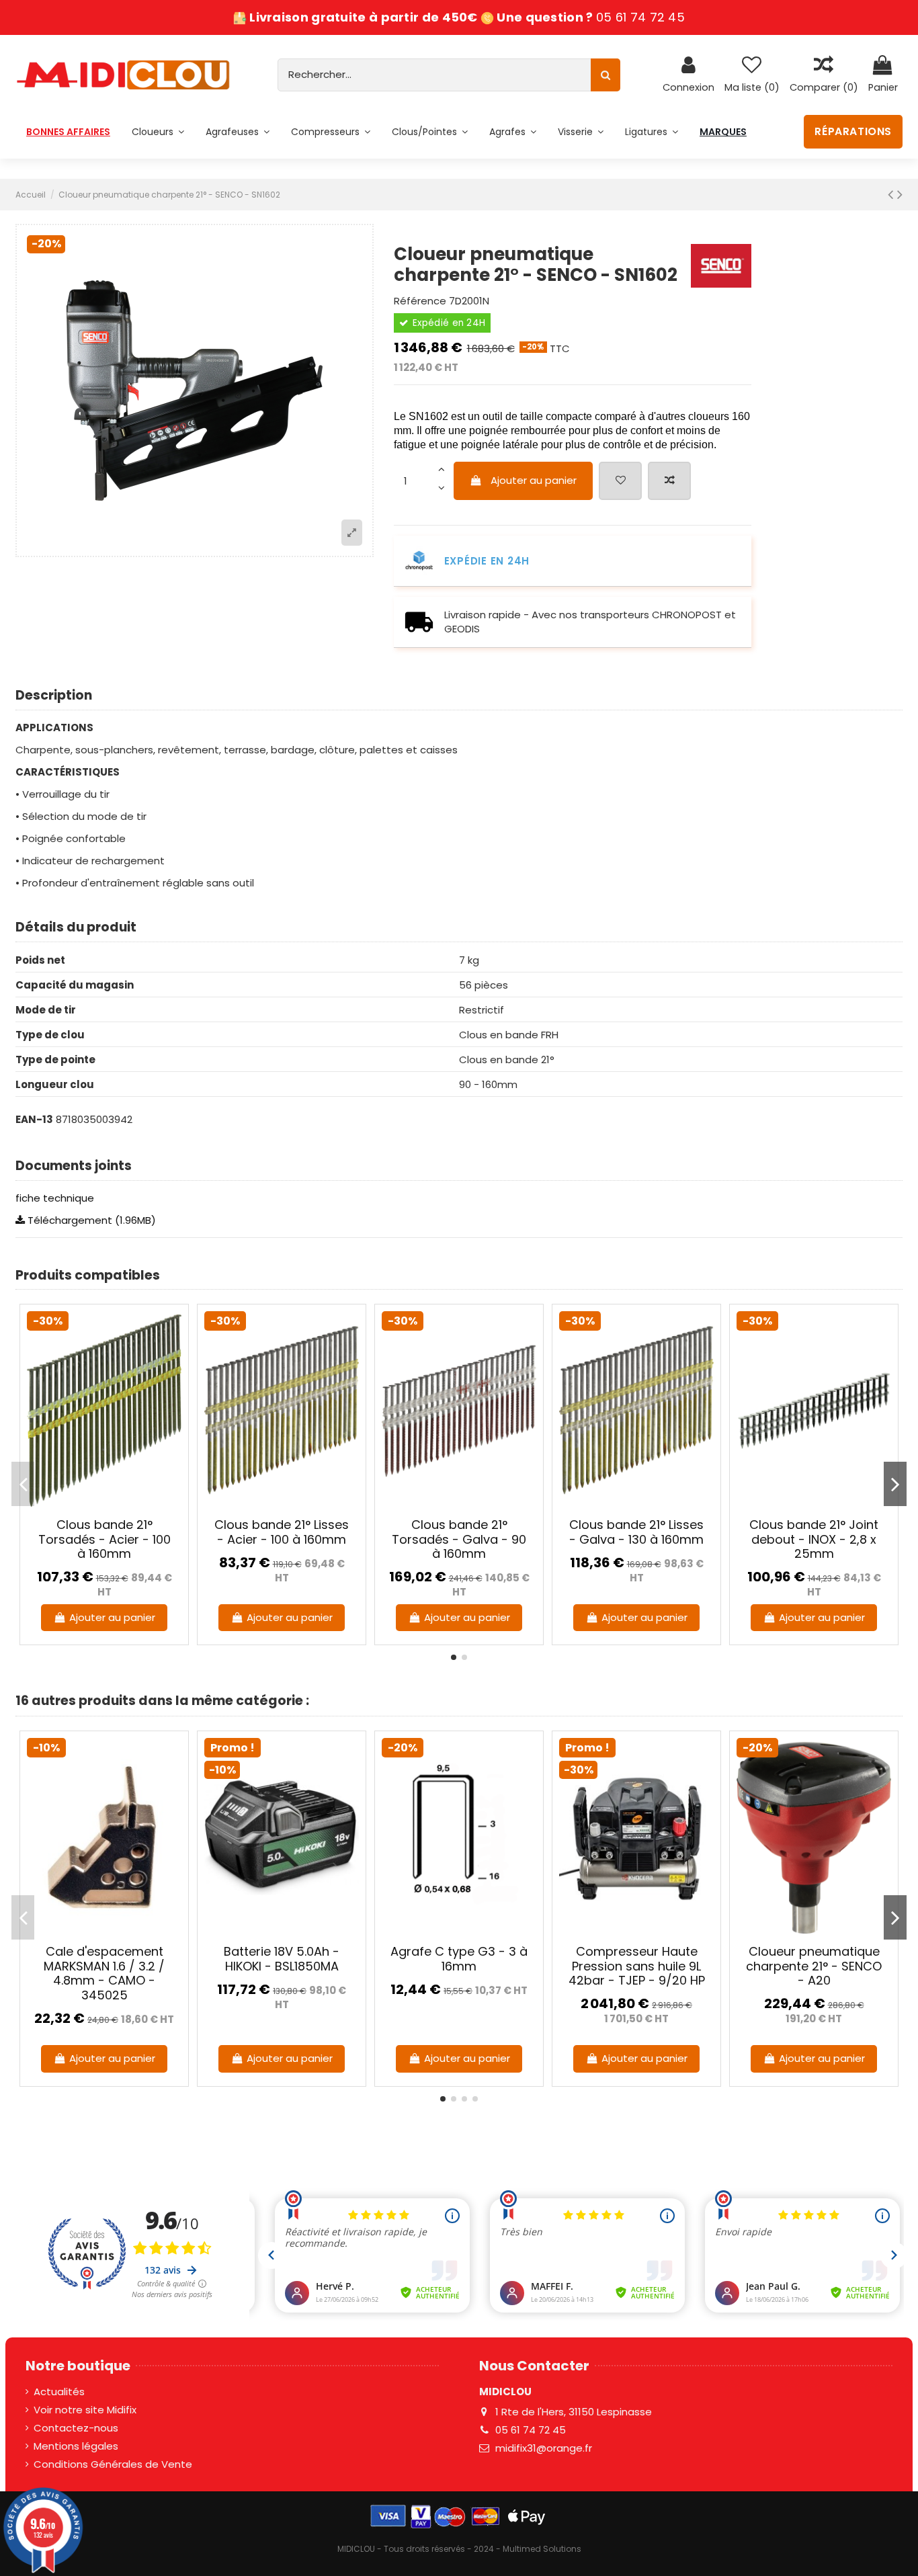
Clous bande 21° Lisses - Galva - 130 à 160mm (636, 1532)
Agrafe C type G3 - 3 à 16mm (459, 1959)
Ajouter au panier (534, 480)
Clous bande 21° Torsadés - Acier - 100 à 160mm (105, 1539)
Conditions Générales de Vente (113, 2464)
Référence (420, 301)
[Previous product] (892, 194)
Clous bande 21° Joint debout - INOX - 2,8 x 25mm (814, 1539)
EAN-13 (34, 1119)
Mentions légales (76, 2446)
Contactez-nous (76, 2428)
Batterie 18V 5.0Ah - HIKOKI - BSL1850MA (282, 1959)
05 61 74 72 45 (640, 17)
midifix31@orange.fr (544, 2448)
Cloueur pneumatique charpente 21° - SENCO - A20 (814, 1966)
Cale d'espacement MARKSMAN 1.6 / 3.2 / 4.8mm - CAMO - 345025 (104, 1973)
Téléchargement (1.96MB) (90, 1220)
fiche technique (55, 1198)
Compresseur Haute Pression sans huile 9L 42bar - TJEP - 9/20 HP (637, 1966)
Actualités (59, 2392)
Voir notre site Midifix (85, 2410)
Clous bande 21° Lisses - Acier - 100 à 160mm (282, 1532)
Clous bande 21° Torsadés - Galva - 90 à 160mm (459, 1539)
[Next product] (900, 194)
